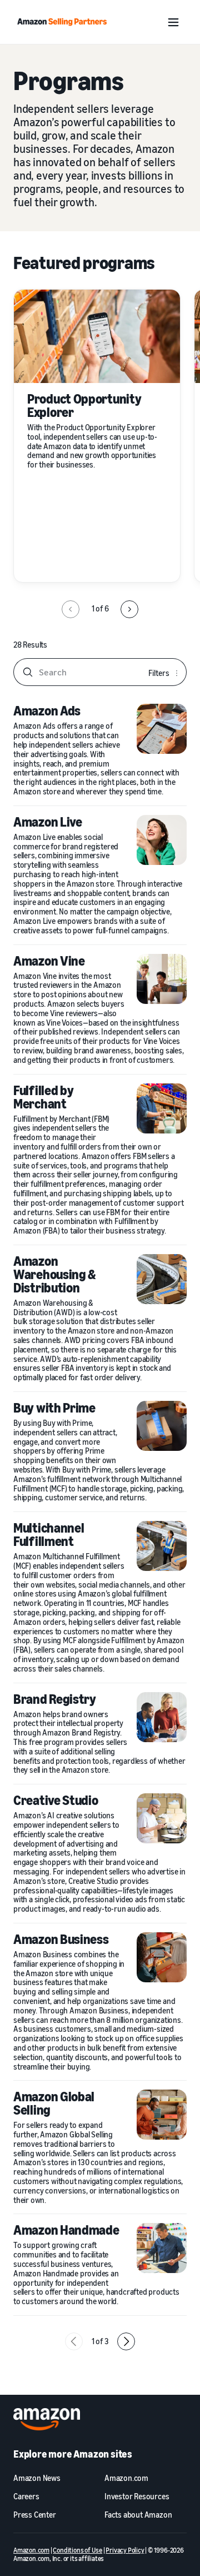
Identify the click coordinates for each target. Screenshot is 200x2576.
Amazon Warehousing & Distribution (55, 1274)
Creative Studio (56, 1800)
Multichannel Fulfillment (49, 1534)
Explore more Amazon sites (73, 2454)
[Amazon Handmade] (162, 2248)
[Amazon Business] (162, 1957)
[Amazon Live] (162, 840)
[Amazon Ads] (162, 729)
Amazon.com (31, 2550)
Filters (159, 673)
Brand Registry (55, 1699)
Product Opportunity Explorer (84, 405)
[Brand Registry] (162, 1717)
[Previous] (71, 609)
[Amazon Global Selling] (162, 2115)
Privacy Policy (125, 2550)
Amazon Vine (49, 961)
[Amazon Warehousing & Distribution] (162, 1279)
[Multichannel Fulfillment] (162, 1546)
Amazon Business (61, 1939)
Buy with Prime (54, 1408)
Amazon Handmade (66, 2230)
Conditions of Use (77, 2550)
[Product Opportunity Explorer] (97, 336)
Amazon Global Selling (54, 2103)
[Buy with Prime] (162, 1426)
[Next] (129, 609)
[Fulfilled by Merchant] (162, 1108)
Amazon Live (48, 822)
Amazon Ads (47, 710)
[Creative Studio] (162, 1818)
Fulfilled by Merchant (43, 1097)
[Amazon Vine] (162, 979)
